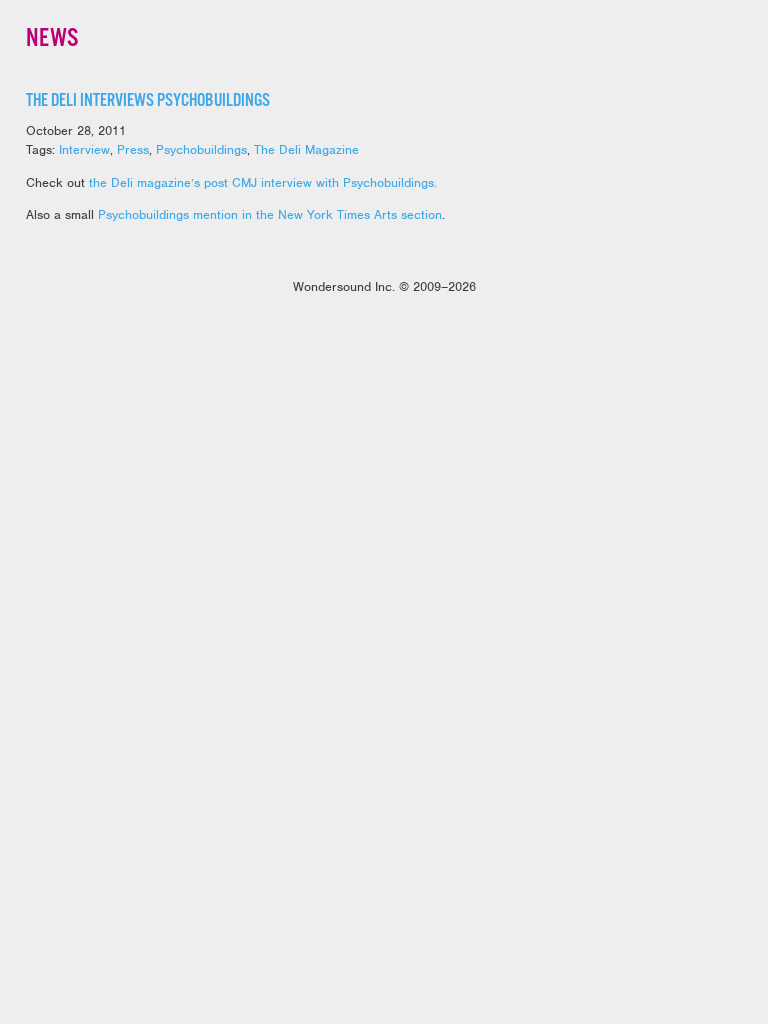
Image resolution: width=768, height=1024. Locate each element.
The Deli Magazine (306, 149)
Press (133, 149)
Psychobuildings (201, 149)
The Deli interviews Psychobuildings (148, 101)
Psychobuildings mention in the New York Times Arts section (270, 214)
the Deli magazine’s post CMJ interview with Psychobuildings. (263, 182)
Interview (84, 149)
